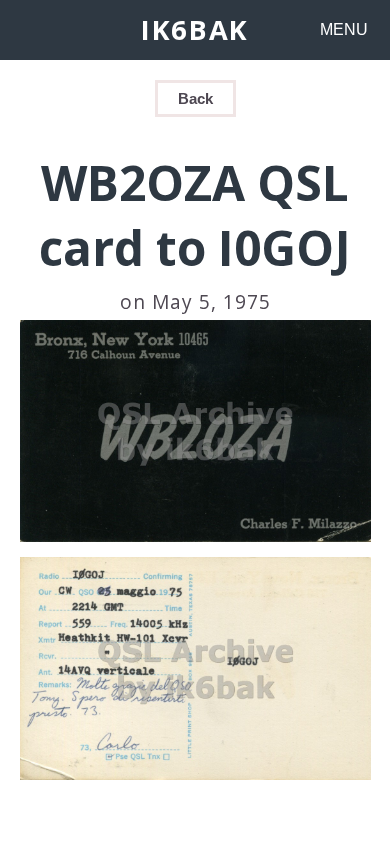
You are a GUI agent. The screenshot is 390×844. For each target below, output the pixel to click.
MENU (344, 29)
